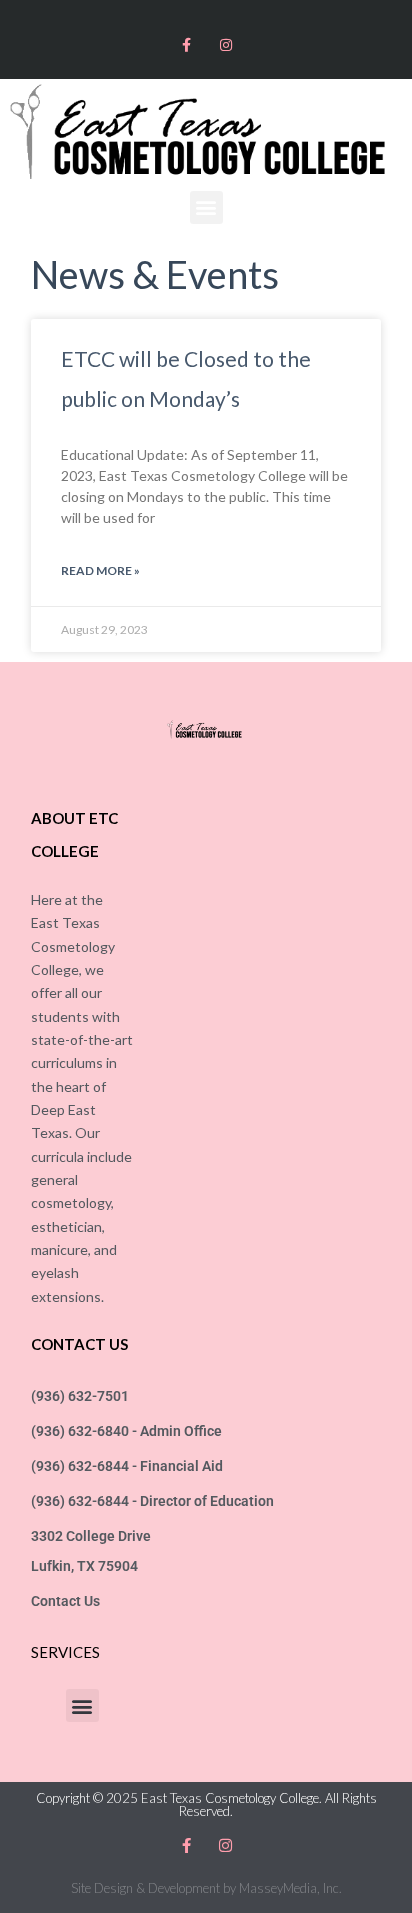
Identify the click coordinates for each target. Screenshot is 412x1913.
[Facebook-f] (186, 44)
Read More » (100, 570)
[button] (206, 207)
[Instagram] (225, 44)
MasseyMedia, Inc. (290, 1888)
